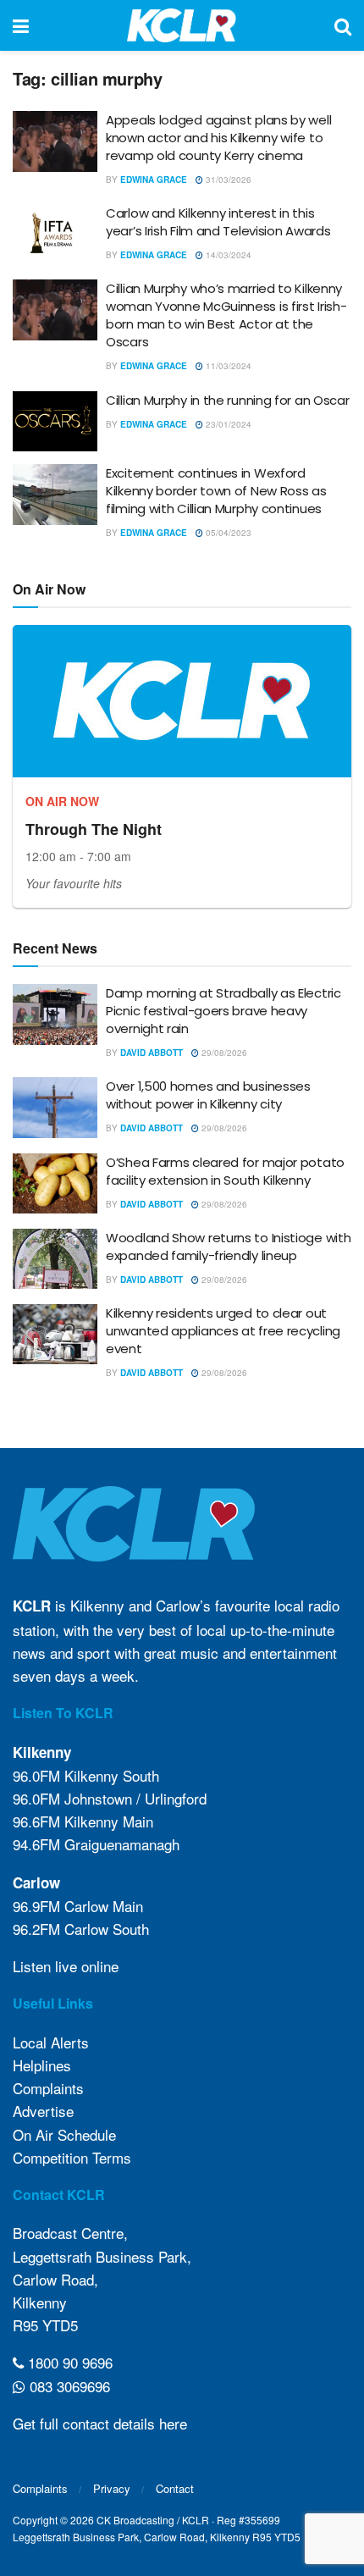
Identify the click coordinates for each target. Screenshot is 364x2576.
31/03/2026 (227, 180)
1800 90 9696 (68, 2362)
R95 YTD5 (45, 2325)
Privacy (112, 2488)
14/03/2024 (227, 255)
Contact (175, 2488)
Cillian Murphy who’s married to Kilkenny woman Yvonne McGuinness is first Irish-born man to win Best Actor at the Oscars (226, 315)
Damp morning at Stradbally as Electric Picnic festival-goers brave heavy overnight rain (223, 1011)
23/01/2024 (227, 424)
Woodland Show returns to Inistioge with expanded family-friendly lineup (228, 1247)
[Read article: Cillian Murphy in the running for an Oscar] (55, 422)
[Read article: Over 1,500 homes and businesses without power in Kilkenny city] (55, 1108)
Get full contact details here (100, 2423)
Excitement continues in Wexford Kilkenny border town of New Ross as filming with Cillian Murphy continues (216, 491)
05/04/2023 (227, 533)
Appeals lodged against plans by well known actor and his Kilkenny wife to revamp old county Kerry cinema (218, 138)
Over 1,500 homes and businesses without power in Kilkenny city (208, 1095)
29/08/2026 (223, 1053)
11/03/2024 (227, 366)
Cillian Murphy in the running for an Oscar (227, 400)
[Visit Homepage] (182, 25)
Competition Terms (72, 2157)
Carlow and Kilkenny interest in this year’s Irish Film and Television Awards (218, 222)
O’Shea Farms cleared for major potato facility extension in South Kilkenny (225, 1171)
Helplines (42, 2065)
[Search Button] (343, 25)
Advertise (43, 2111)
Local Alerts (51, 2042)
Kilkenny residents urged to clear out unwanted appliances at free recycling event (223, 1331)
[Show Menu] (21, 25)
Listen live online (66, 1966)
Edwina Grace (154, 180)
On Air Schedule (64, 2134)
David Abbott (152, 1053)
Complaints (48, 2088)
